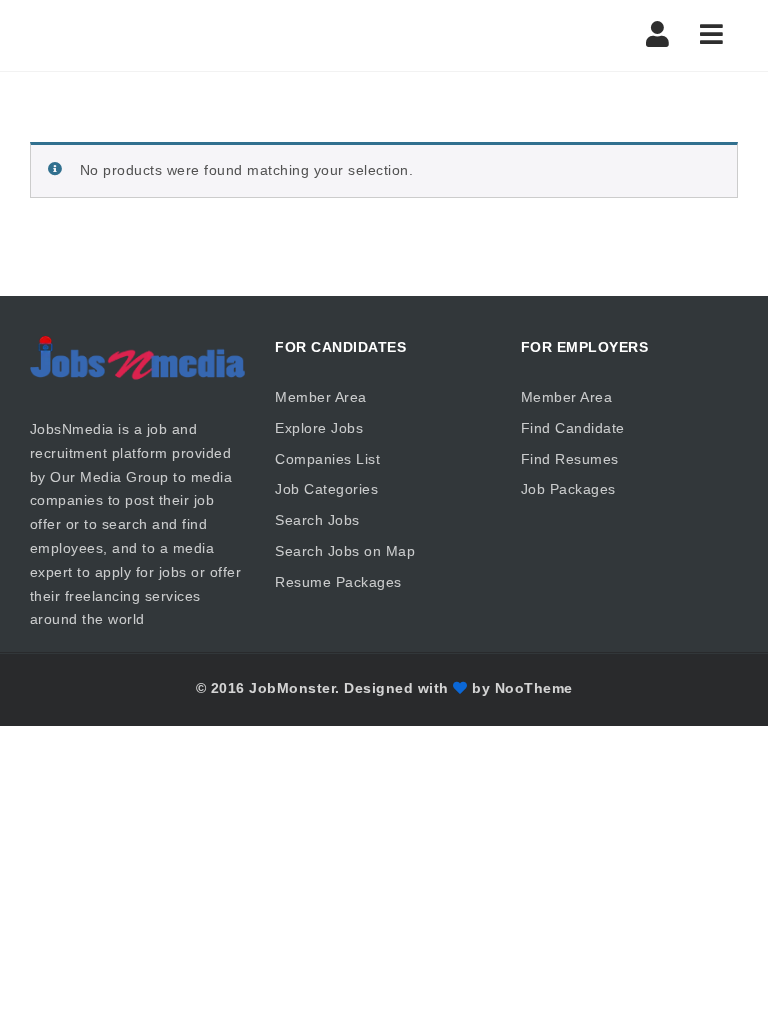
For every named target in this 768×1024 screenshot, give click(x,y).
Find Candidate (573, 428)
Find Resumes (570, 459)
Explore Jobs (319, 428)
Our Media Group (109, 477)
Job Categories (326, 489)
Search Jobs (317, 520)
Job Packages (568, 489)
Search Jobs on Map (345, 551)
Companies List (327, 459)
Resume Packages (338, 582)
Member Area (321, 397)
